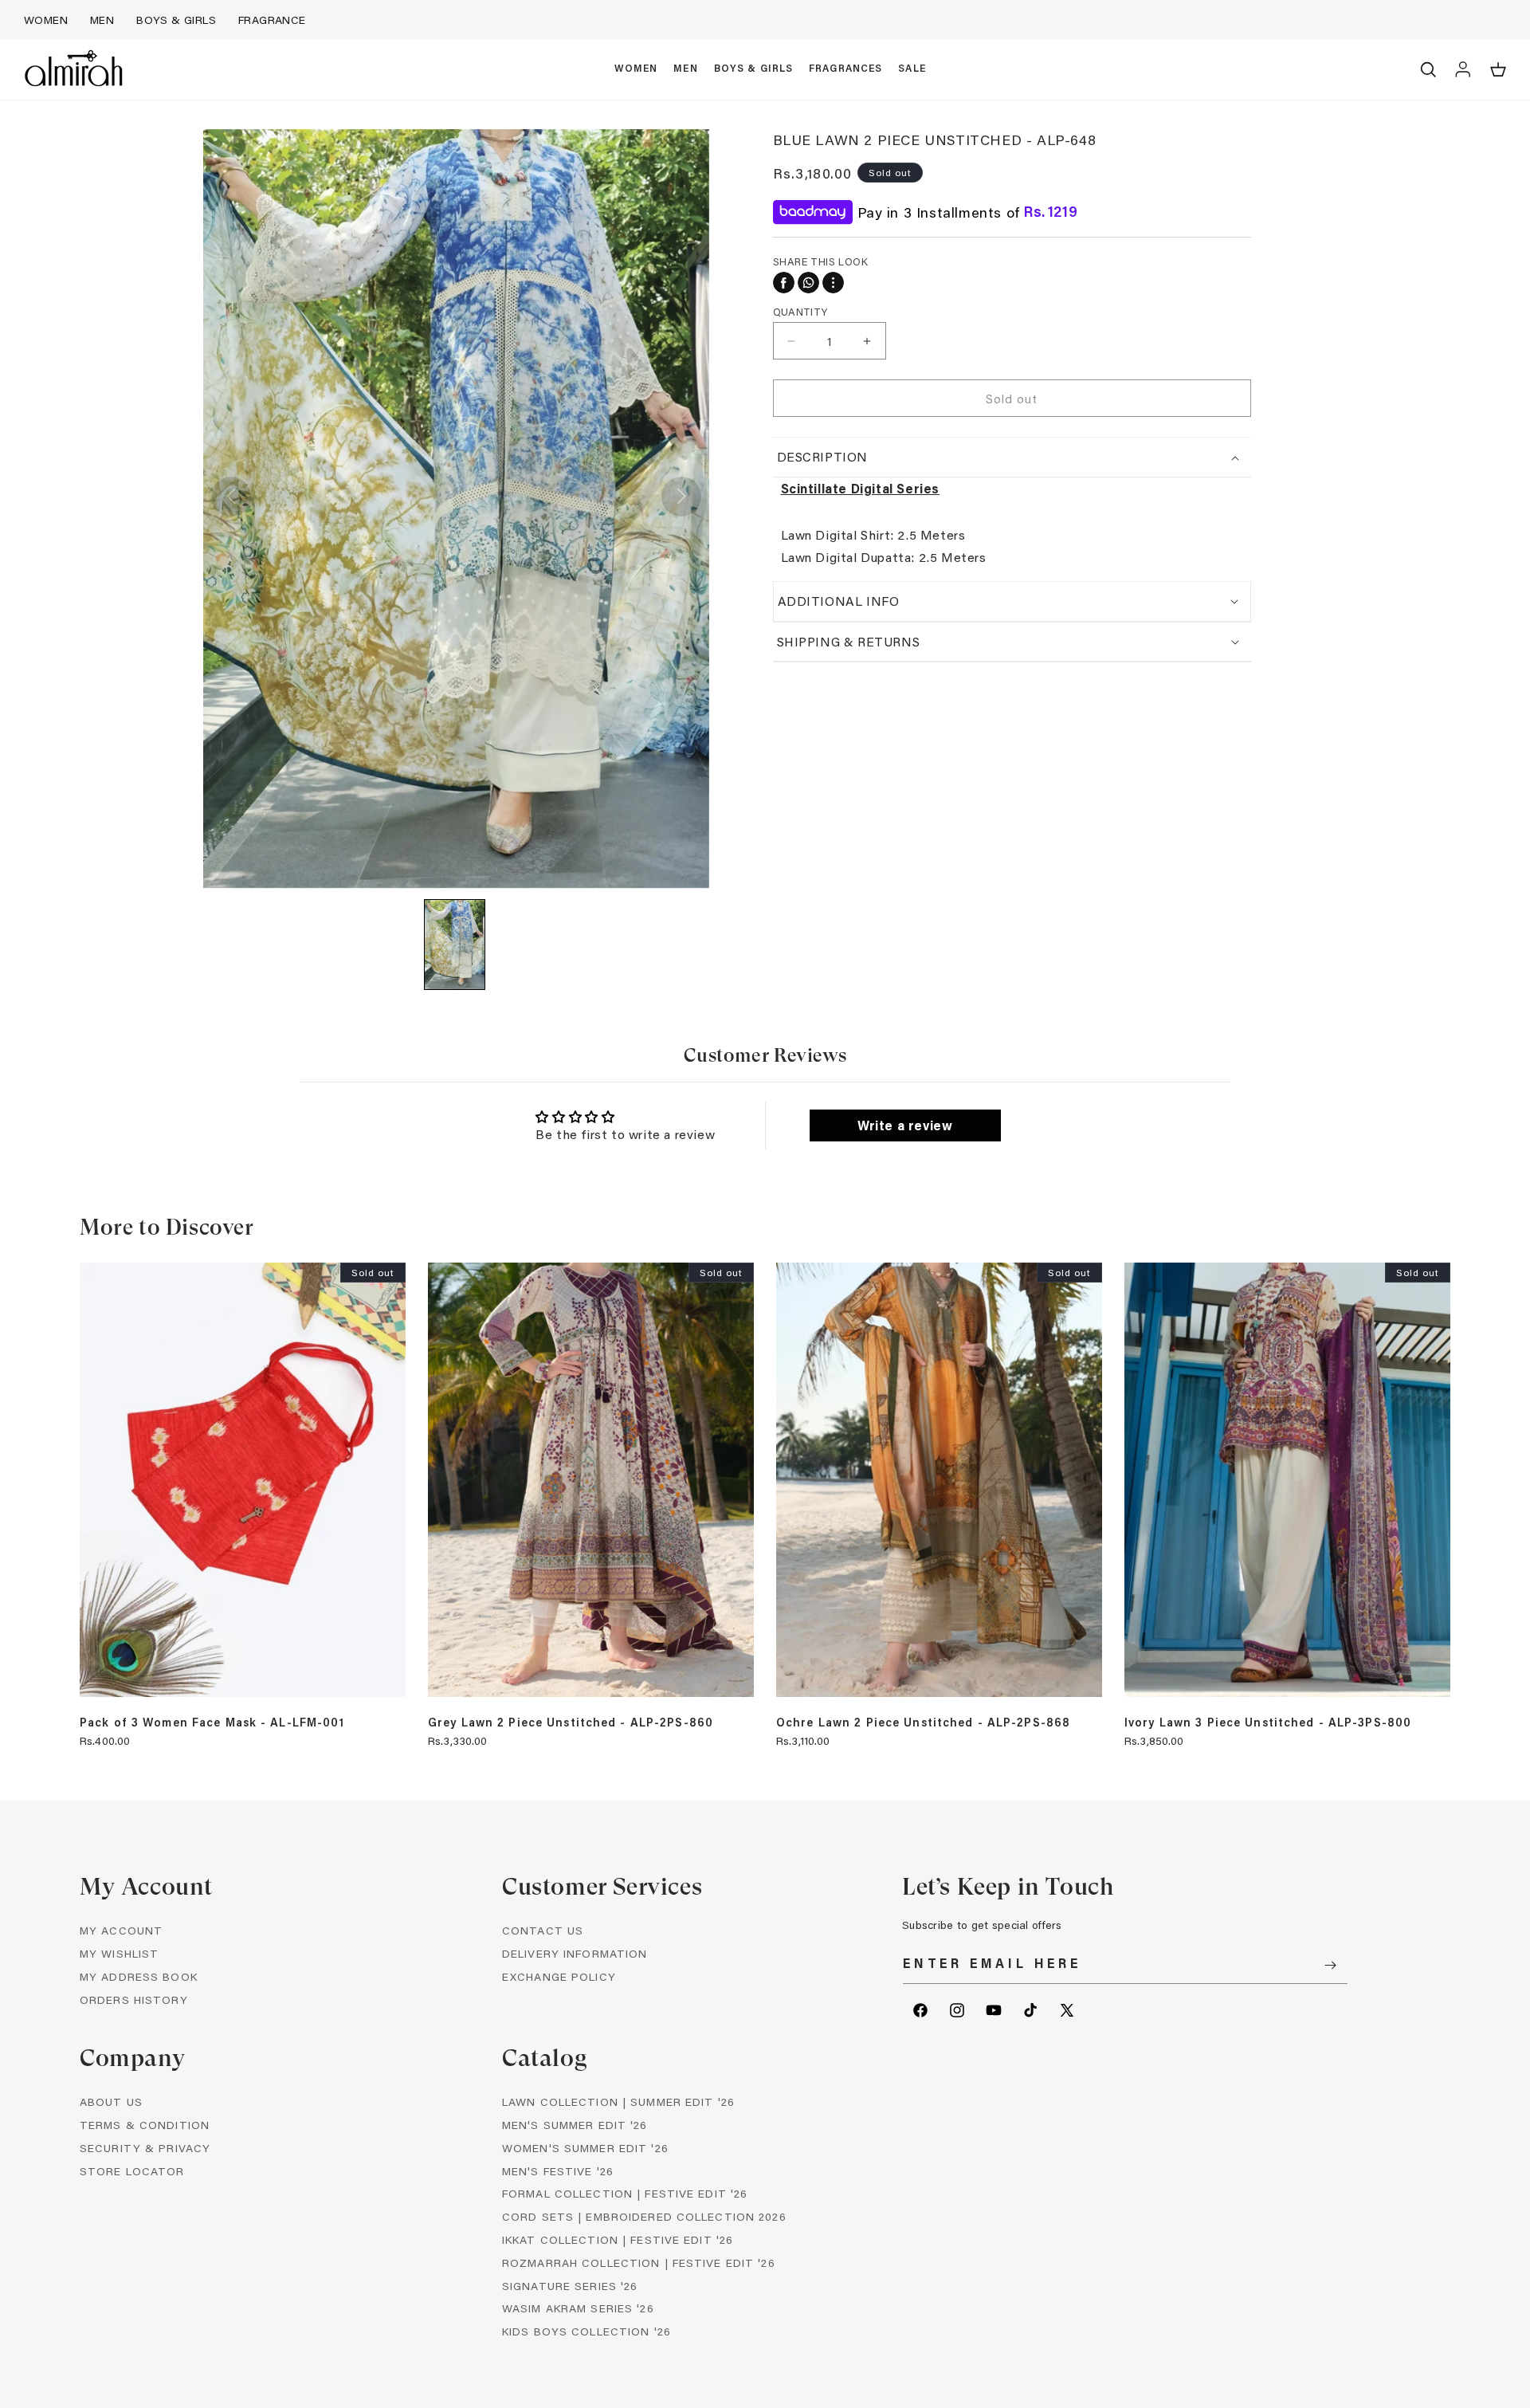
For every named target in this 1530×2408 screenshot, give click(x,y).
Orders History (134, 1999)
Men (102, 20)
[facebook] (784, 283)
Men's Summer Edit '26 (575, 2125)
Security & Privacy (145, 2148)
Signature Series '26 (570, 2286)
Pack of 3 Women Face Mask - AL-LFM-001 (212, 1723)
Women (46, 20)
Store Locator (132, 2171)
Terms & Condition (145, 2125)
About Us (111, 2102)
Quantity (800, 311)
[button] (636, 69)
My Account (121, 1930)
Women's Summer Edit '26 (585, 2148)
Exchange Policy (559, 1976)
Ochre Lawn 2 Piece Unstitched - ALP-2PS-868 (923, 1723)
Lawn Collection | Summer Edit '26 (618, 2102)
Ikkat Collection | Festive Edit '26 (618, 2239)
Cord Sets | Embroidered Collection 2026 (644, 2216)
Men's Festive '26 (558, 2171)
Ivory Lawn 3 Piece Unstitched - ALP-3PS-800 (1268, 1723)
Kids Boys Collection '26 (586, 2331)
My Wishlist (119, 1953)
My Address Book (139, 1976)
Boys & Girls (176, 20)
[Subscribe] (1330, 1965)
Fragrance (272, 20)
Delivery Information (575, 1953)
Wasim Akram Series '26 (578, 2308)
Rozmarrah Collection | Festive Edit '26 (639, 2263)
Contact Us (543, 1930)
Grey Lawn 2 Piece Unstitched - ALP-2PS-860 (571, 1723)
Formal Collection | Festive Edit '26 (625, 2193)
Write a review (905, 1125)
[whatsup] (808, 283)
